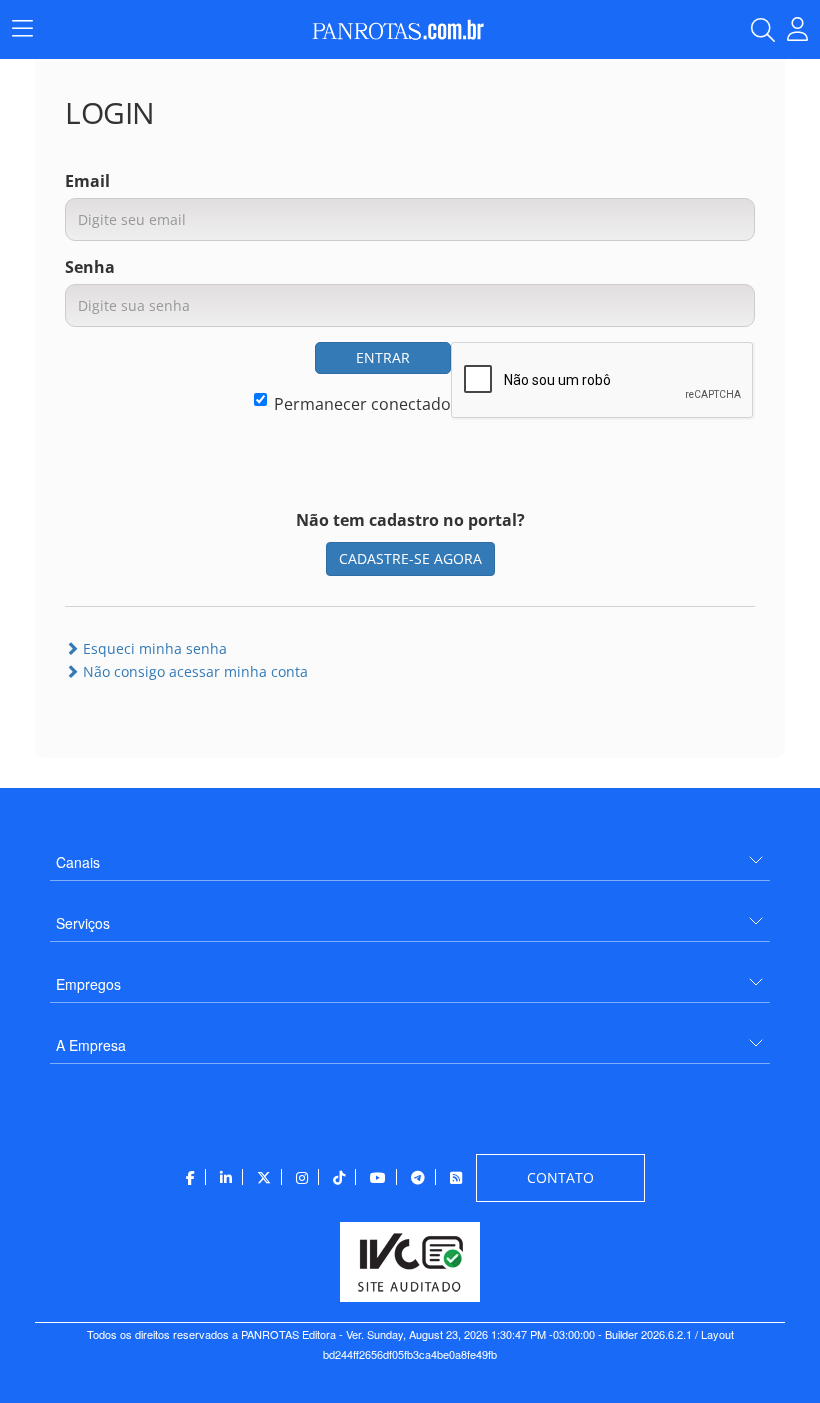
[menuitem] (410, 854)
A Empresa (91, 1045)
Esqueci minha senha (153, 648)
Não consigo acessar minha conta (193, 671)
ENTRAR (383, 357)
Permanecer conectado (362, 404)
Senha (90, 267)
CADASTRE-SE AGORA (410, 558)
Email (87, 181)
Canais (78, 862)
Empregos (88, 984)
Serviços (83, 923)
